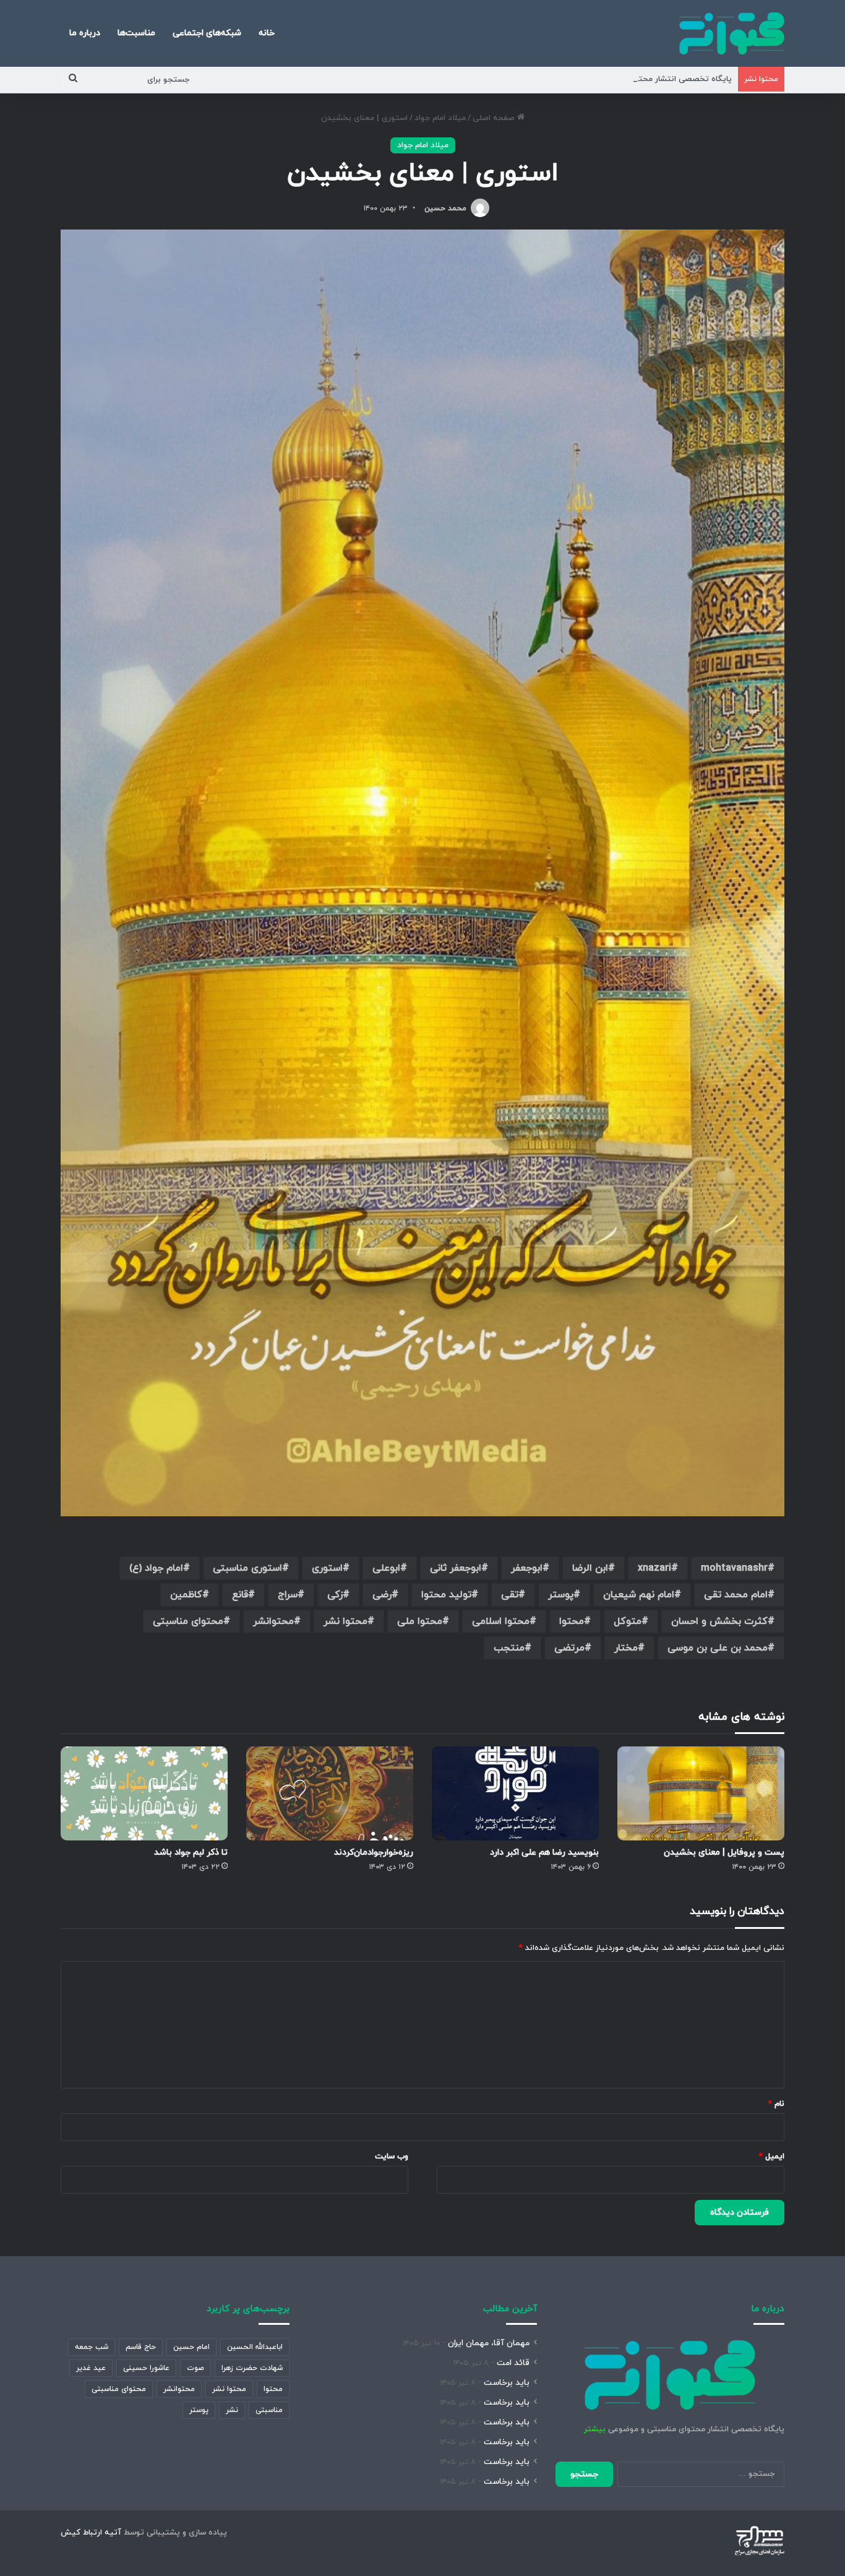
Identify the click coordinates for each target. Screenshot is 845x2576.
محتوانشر (273, 1621)
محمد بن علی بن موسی (718, 1648)
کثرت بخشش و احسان (719, 1621)
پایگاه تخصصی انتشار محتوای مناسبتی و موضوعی (644, 79)
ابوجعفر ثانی (456, 1568)
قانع (240, 1595)
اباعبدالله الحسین (255, 2347)
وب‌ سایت (392, 2157)
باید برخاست (507, 2383)
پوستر (561, 1595)
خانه (267, 33)
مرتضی (569, 1648)
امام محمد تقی (736, 1595)
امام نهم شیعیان (639, 1595)
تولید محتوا (446, 1595)
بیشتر (595, 2429)
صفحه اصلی (495, 118)
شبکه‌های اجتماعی (207, 33)
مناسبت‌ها (136, 33)
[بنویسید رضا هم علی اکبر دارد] (515, 1793)
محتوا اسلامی (501, 1621)
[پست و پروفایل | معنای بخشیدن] (701, 1793)
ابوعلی (386, 1568)
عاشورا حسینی (146, 2368)
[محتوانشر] (732, 33)
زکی (335, 1595)
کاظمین (186, 1595)
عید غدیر (91, 2368)
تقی (510, 1595)
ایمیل (772, 2157)
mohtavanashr (734, 1568)
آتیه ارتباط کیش (91, 2533)
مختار (626, 1648)
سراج (288, 1595)
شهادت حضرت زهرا (252, 2368)
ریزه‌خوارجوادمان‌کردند (374, 1853)
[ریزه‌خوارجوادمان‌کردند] (330, 1793)
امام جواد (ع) (156, 1568)
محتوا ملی (420, 1621)
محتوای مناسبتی (188, 1621)
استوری (327, 1568)
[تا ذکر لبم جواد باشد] (144, 1793)
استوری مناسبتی (247, 1568)
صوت (195, 2368)
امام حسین (191, 2347)
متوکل (628, 1621)
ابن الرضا (590, 1568)
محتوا (572, 1621)
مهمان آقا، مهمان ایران (489, 2343)
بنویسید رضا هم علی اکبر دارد (544, 1853)
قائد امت (513, 2363)
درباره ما (85, 33)
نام (776, 2104)
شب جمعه (92, 2347)
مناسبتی (269, 2410)
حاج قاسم (141, 2347)
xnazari (654, 1568)
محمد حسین (445, 208)
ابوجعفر (527, 1568)
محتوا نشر (345, 1621)
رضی (382, 1595)
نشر (232, 2410)
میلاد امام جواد (440, 118)
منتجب (509, 1648)
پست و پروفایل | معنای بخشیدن (724, 1853)
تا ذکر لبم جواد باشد (191, 1853)
